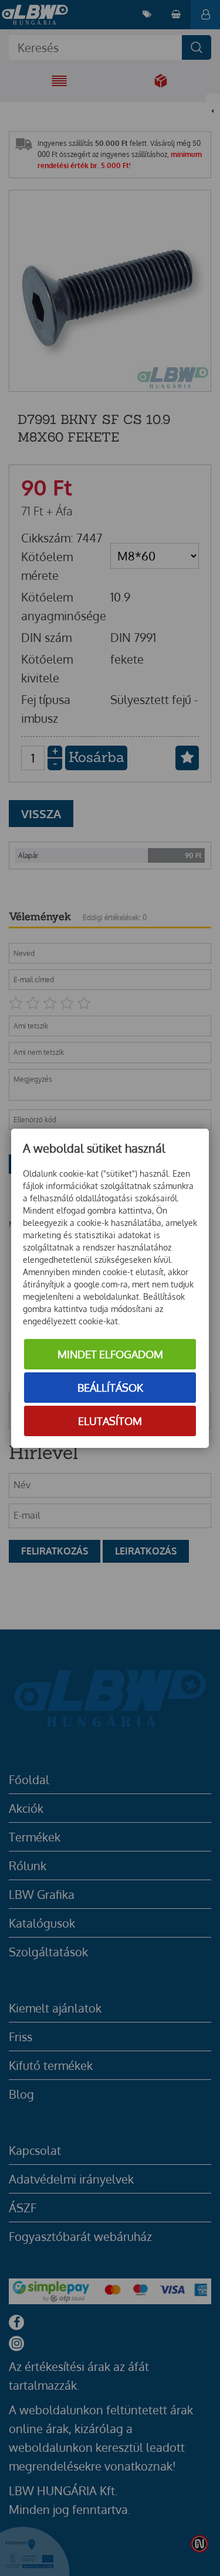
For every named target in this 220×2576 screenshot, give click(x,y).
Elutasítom (110, 1421)
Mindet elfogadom (110, 1354)
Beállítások (110, 1388)
